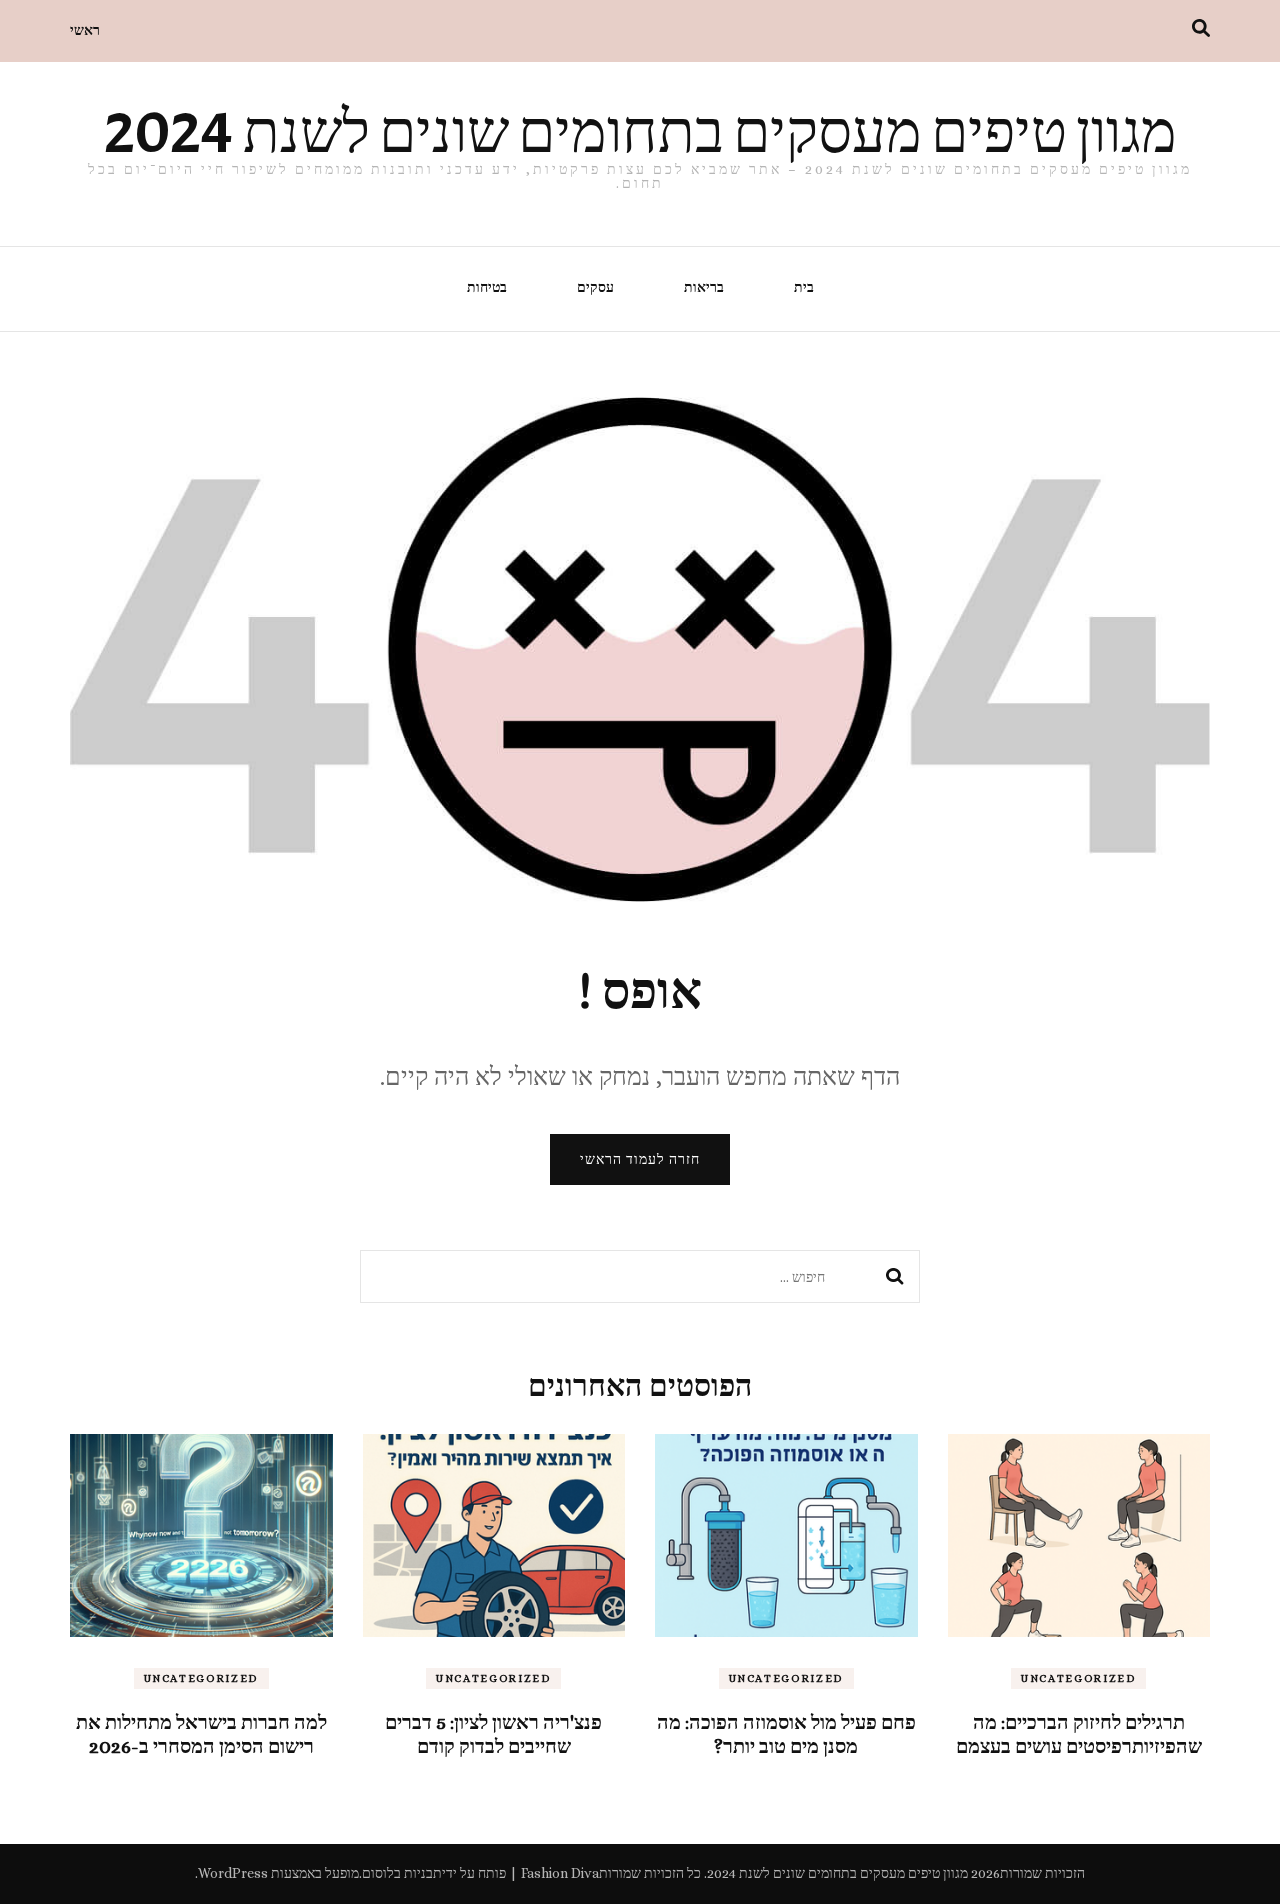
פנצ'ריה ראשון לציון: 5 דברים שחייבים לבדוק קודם (493, 1734)
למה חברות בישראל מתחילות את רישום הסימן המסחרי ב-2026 (201, 1734)
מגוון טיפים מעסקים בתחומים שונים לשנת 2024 (640, 132)
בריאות (704, 287)
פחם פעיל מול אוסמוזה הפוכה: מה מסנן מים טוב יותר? (786, 1734)
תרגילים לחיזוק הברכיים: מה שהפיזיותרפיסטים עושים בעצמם (1079, 1734)
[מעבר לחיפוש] (1201, 28)
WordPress (233, 1873)
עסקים (595, 287)
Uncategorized (1078, 1678)
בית (804, 287)
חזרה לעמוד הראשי (640, 1159)
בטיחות (487, 287)
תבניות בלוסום (402, 1873)
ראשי (85, 30)
